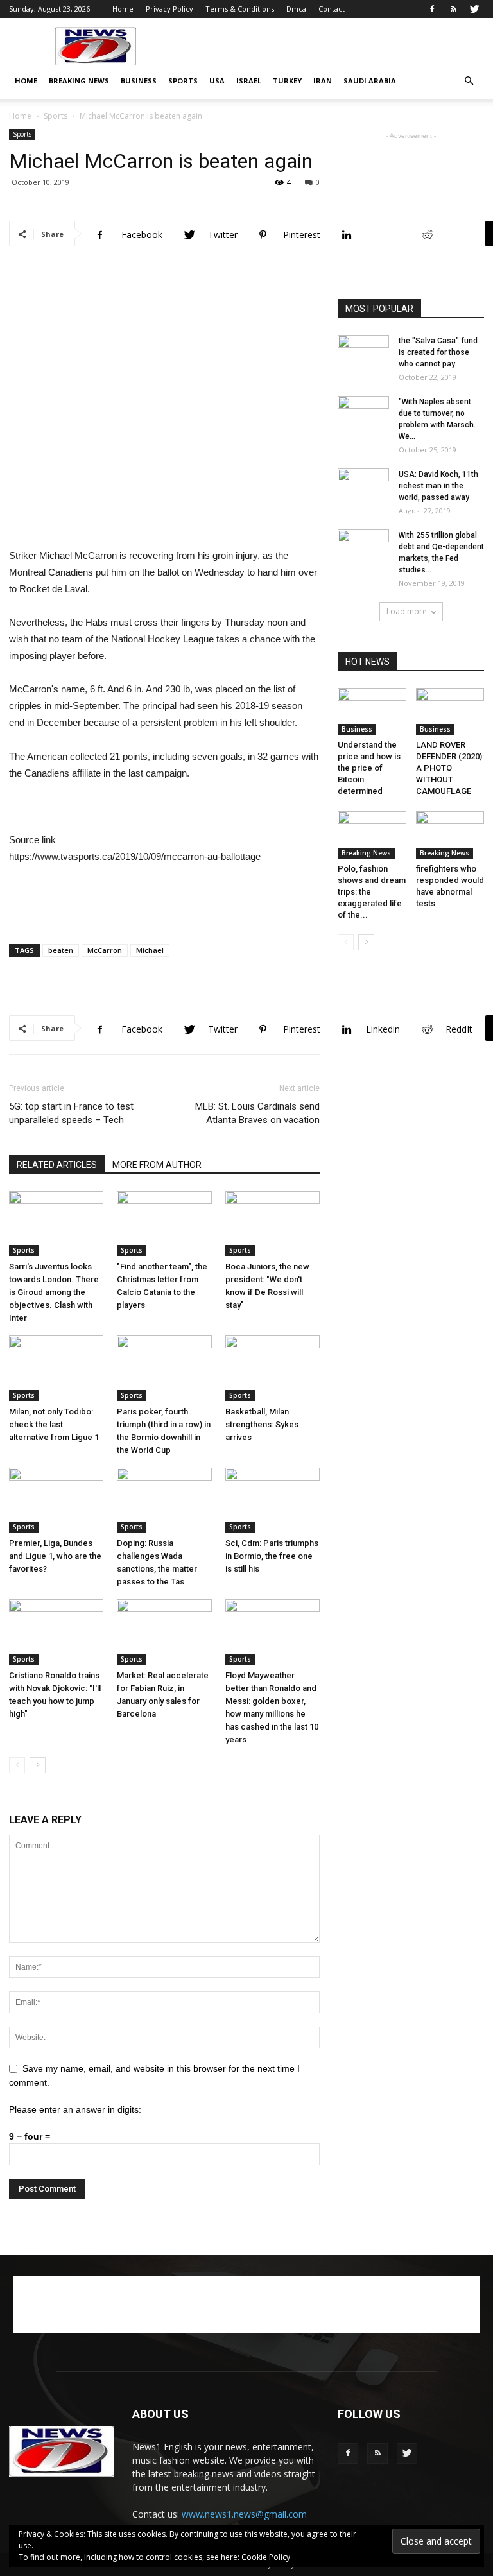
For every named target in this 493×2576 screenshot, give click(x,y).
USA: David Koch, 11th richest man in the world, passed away (438, 486)
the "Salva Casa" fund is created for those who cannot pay (438, 352)
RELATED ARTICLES (57, 1165)
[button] (469, 81)
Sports (183, 81)
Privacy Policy (169, 9)
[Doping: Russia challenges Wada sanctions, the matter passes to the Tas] (164, 1500)
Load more (407, 611)
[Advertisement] (333, 46)
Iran (323, 81)
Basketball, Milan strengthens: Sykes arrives (262, 1424)
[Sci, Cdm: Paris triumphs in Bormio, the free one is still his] (272, 1500)
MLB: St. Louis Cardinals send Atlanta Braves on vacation (257, 1113)
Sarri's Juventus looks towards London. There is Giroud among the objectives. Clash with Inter (54, 1292)
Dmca (296, 9)
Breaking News (79, 81)
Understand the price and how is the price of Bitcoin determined (369, 768)
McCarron (105, 950)
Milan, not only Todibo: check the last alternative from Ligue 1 (54, 1424)
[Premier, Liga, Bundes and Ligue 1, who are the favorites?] (56, 1500)
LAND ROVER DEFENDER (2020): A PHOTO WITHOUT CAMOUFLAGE (450, 768)
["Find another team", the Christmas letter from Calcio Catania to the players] (164, 1224)
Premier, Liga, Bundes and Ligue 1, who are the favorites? (55, 1556)
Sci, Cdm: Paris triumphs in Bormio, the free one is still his (272, 1556)
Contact (332, 9)
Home (123, 9)
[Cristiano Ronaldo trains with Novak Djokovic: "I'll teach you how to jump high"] (56, 1632)
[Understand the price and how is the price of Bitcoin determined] (372, 711)
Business (139, 81)
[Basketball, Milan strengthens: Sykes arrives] (272, 1368)
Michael (150, 950)
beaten (61, 950)
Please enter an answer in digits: (75, 2109)
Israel (249, 81)
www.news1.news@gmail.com (244, 2514)
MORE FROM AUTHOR (157, 1165)
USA (217, 81)
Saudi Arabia (370, 81)
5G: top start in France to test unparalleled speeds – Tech (71, 1113)
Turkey (287, 81)
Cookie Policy (266, 2557)
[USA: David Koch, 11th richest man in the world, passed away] (363, 486)
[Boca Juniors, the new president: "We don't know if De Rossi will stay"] (272, 1224)
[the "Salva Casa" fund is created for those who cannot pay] (363, 353)
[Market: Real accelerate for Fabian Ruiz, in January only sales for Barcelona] (164, 1632)
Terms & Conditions (240, 9)
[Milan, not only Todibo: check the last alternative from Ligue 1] (56, 1368)
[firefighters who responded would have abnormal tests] (450, 835)
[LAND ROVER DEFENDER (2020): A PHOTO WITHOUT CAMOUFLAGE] (450, 711)
